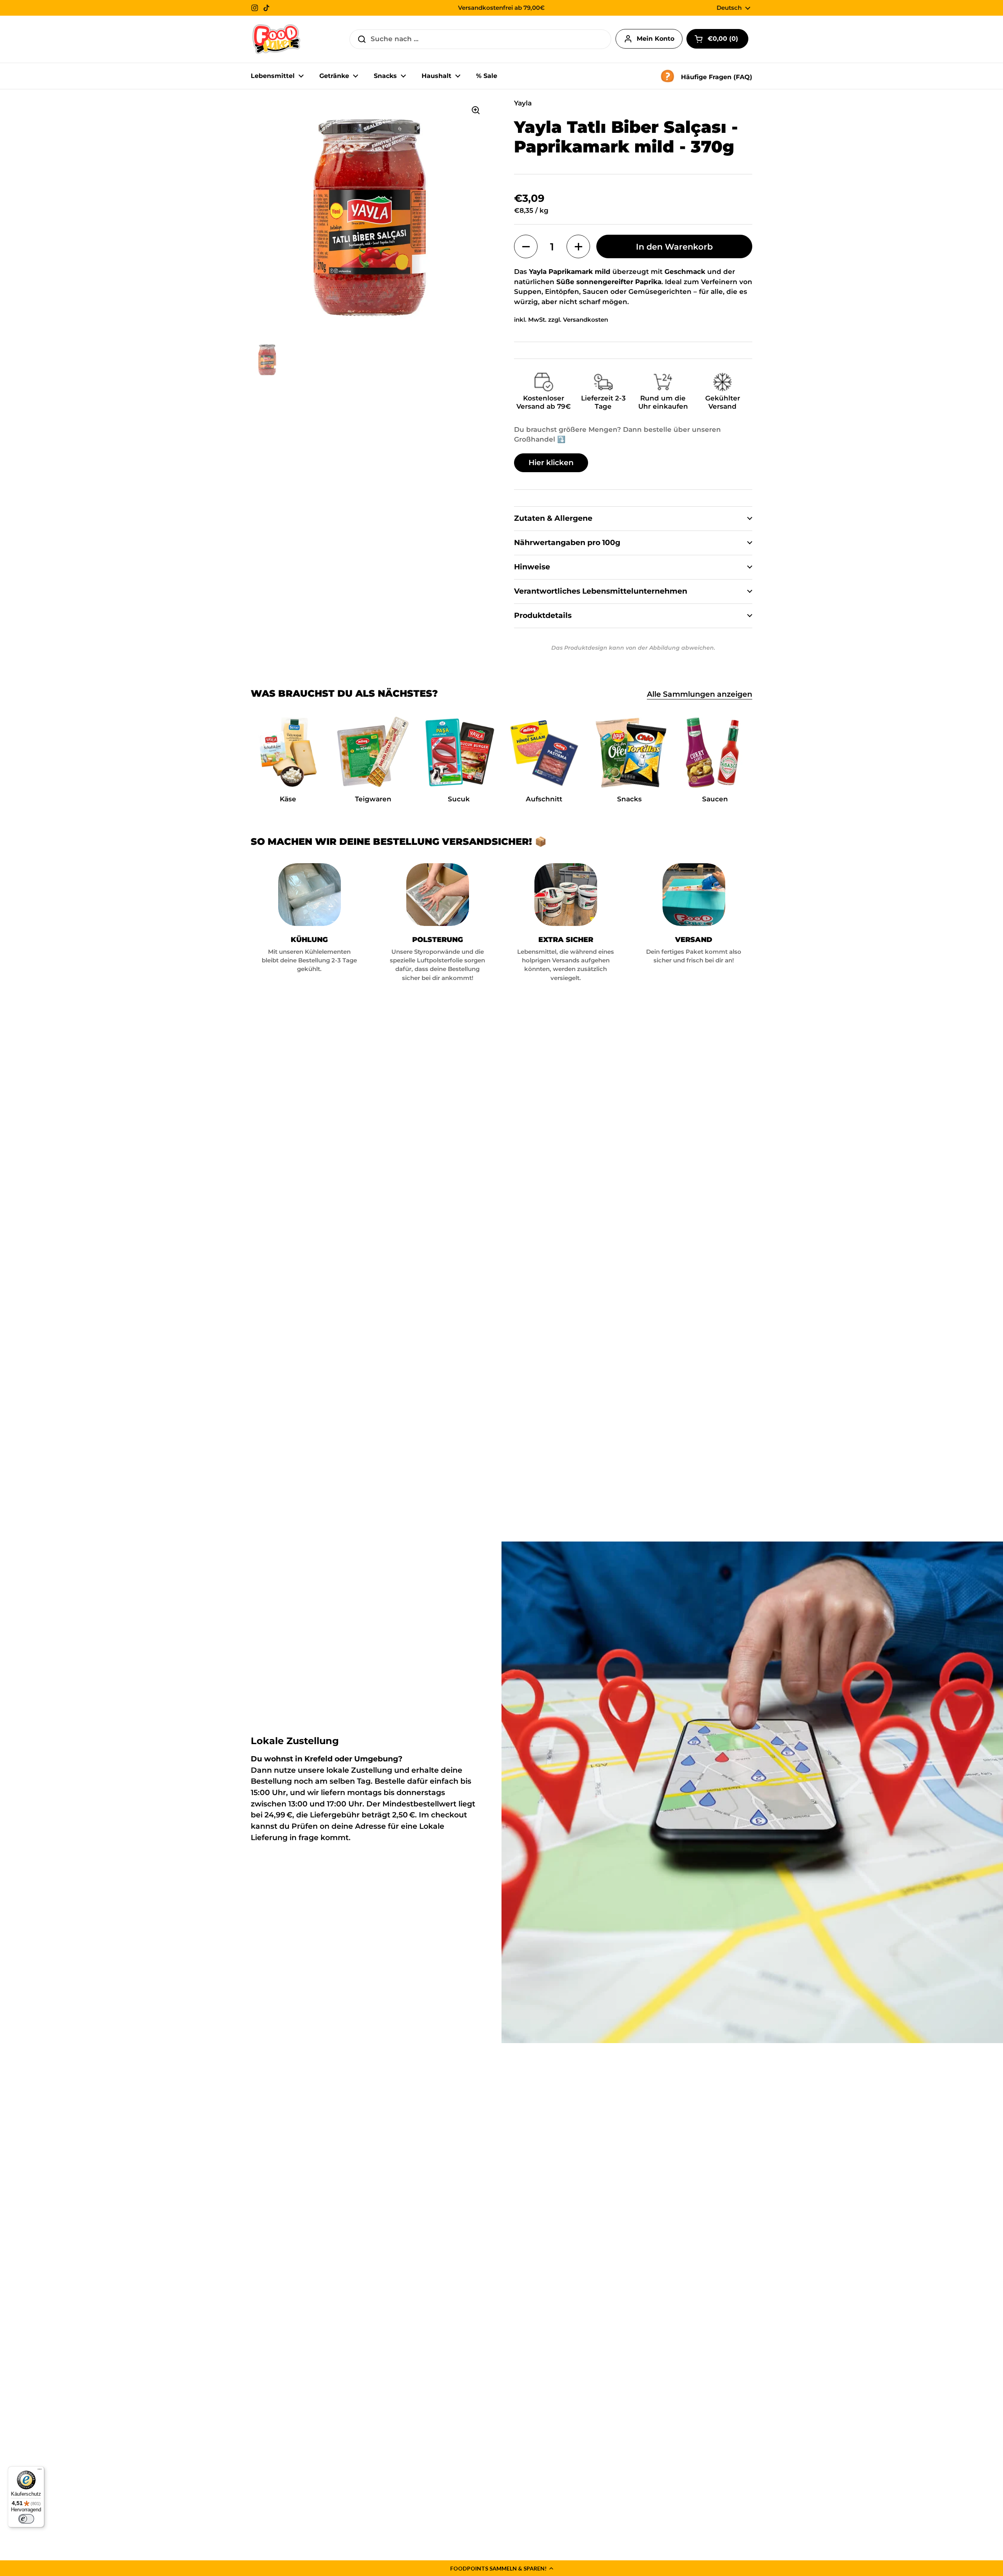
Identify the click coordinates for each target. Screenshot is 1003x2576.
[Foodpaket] (276, 39)
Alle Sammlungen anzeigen (700, 694)
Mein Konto (655, 39)
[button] (501, 2568)
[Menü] (40, 2471)
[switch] (26, 2519)
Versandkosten (586, 320)
